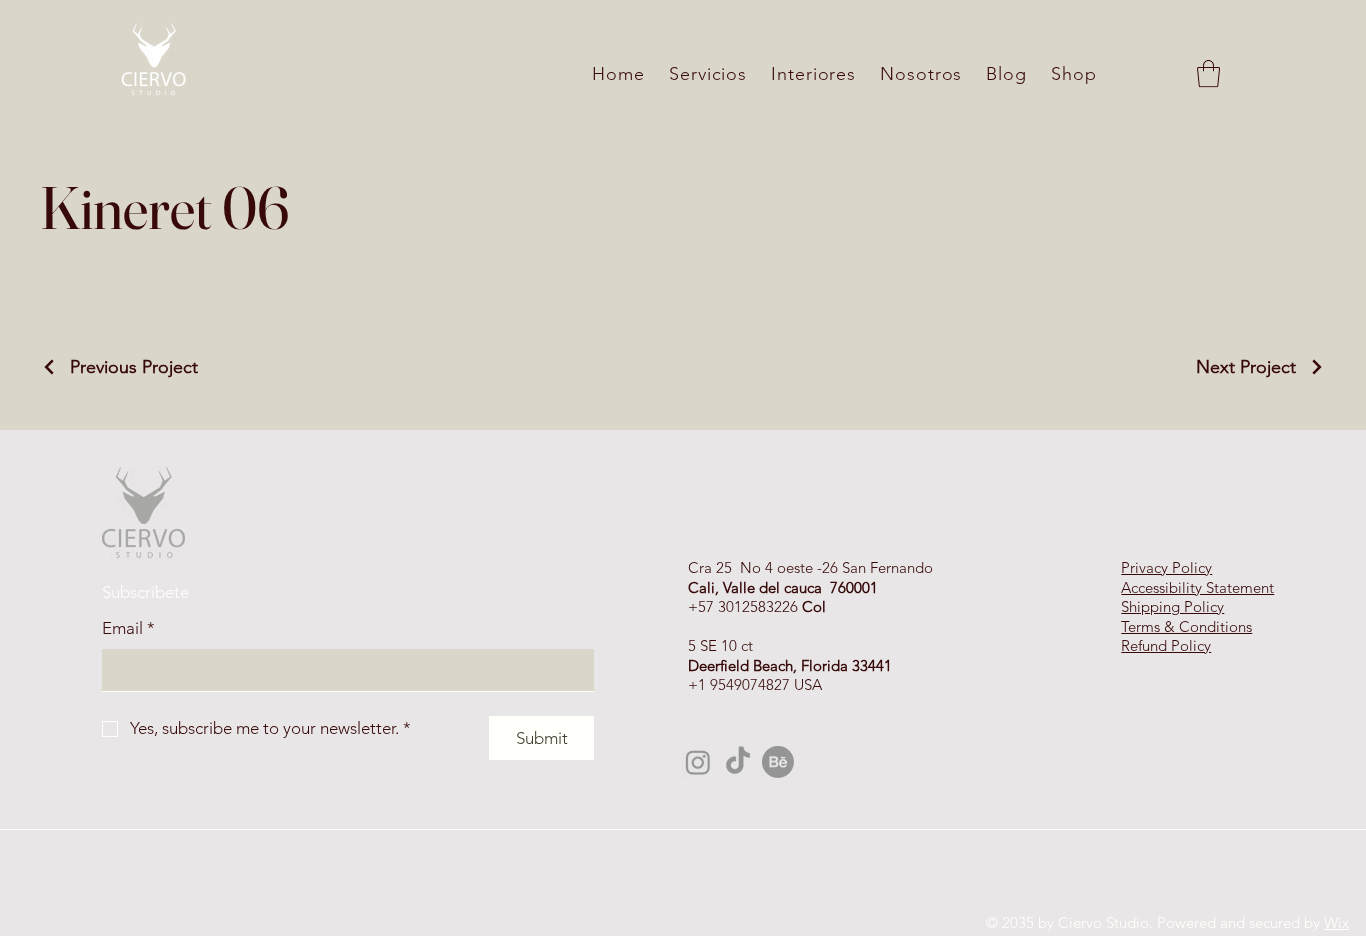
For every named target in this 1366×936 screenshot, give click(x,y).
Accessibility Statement (1197, 587)
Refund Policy (1166, 645)
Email (128, 628)
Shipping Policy (1172, 606)
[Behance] (778, 762)
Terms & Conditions (1186, 626)
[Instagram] (698, 762)
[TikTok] (738, 762)
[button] (1208, 73)
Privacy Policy (1166, 567)
